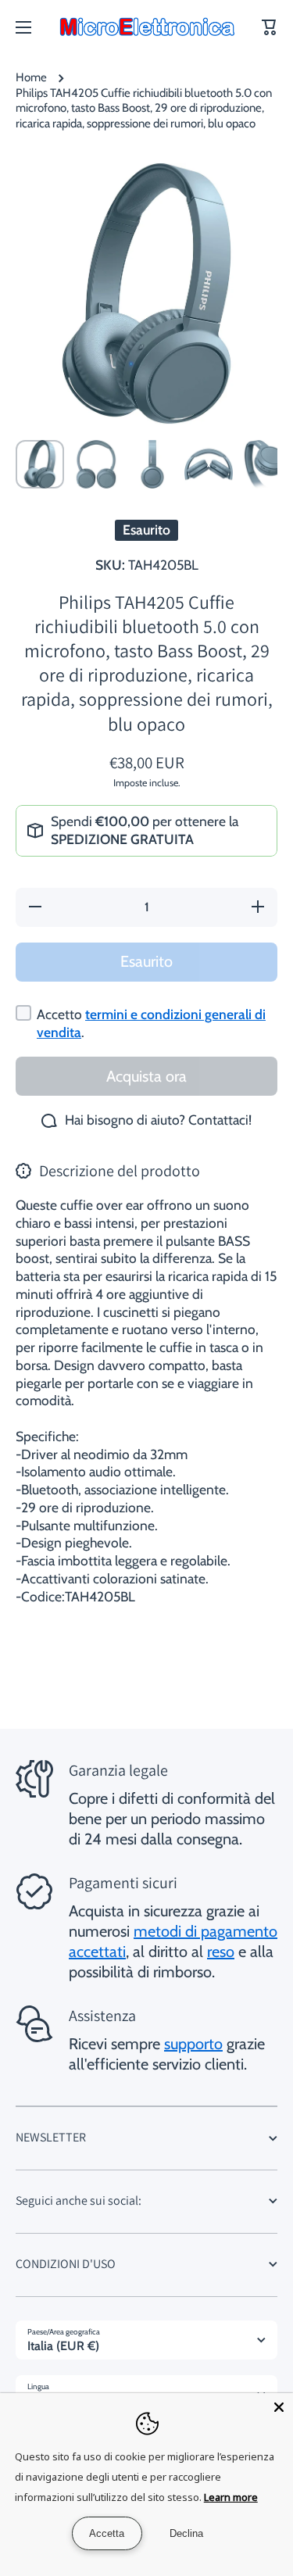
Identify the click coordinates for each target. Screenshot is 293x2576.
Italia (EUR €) (63, 2346)
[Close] (279, 2407)
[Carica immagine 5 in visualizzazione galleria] (265, 464)
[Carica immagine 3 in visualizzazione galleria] (152, 464)
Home (31, 77)
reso (221, 1952)
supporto (193, 2044)
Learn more (231, 2497)
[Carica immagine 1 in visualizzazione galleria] (40, 464)
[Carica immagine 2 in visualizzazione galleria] (96, 464)
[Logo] (147, 27)
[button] (270, 27)
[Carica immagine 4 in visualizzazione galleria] (209, 464)
